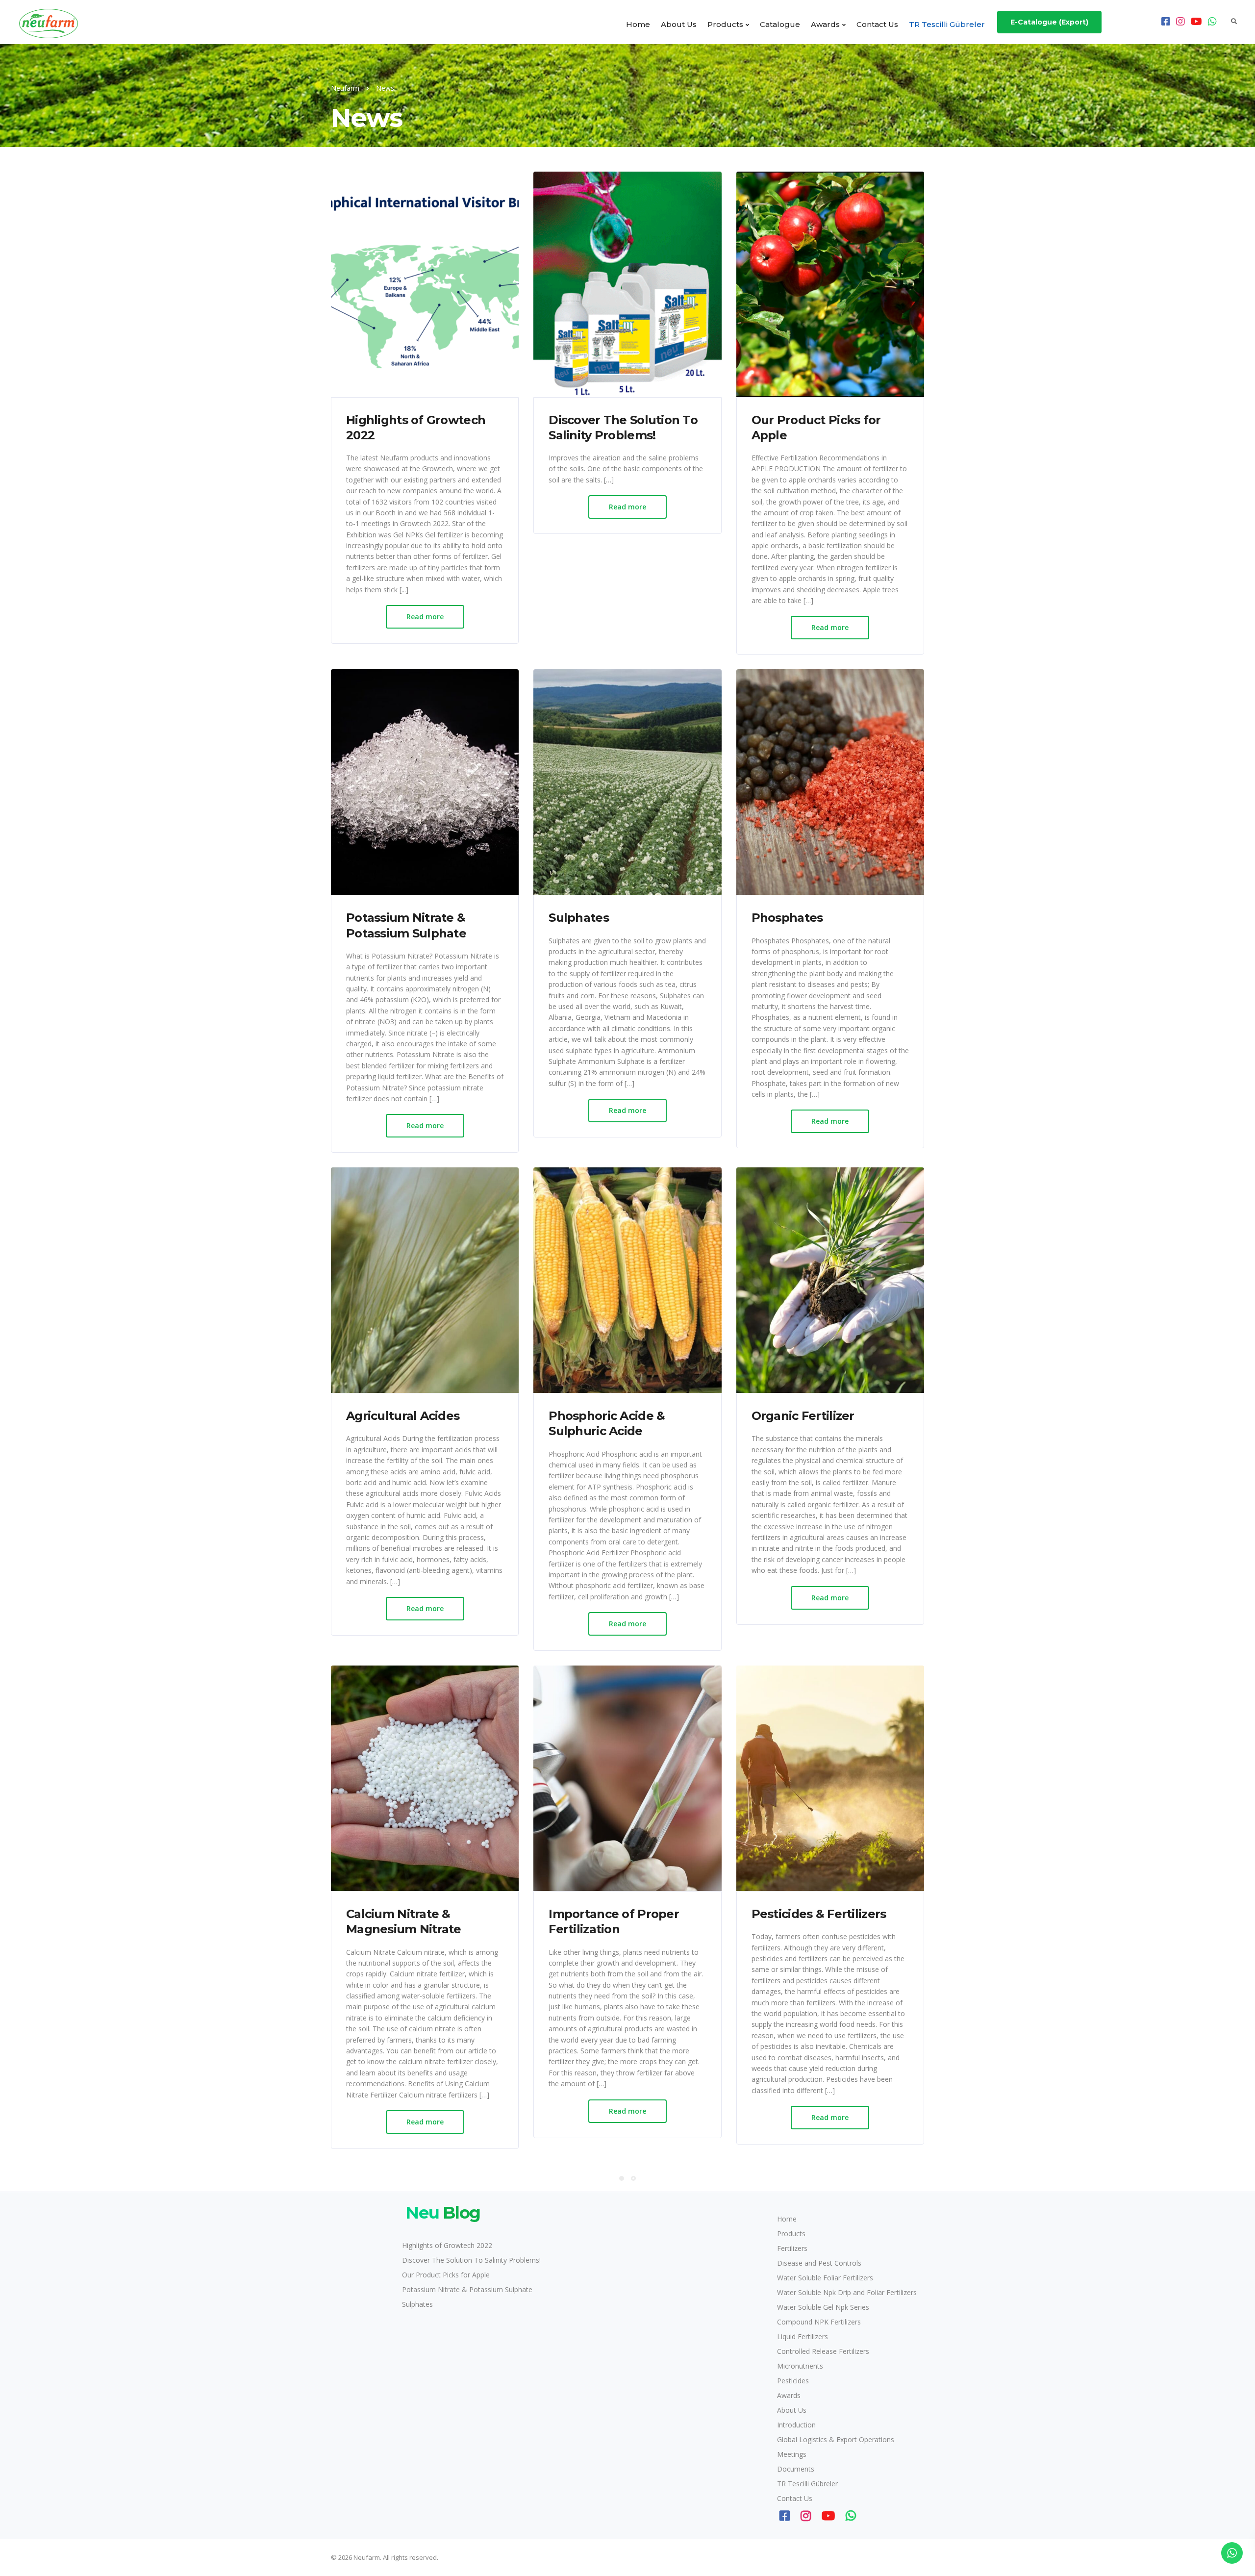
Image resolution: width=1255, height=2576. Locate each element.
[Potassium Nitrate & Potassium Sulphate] (425, 782)
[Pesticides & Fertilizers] (830, 1778)
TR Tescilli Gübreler (947, 24)
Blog (443, 2213)
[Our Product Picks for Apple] (830, 284)
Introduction (796, 2425)
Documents (796, 2469)
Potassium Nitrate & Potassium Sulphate (467, 2289)
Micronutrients (800, 2366)
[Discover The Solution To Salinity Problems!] (627, 284)
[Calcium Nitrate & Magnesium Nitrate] (425, 1778)
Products (725, 24)
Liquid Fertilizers (803, 2336)
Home (638, 24)
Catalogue (780, 24)
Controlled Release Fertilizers (823, 2351)
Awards (825, 24)
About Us (679, 24)
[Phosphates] (830, 782)
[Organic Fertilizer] (830, 1280)
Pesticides (793, 2381)
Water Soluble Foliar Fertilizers (825, 2278)
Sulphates (417, 2304)
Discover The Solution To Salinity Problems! (471, 2260)
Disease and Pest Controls (819, 2263)
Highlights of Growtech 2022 (447, 2245)
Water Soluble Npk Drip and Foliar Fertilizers (847, 2292)
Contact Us (877, 24)
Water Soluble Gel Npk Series (823, 2307)
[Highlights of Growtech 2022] (425, 284)
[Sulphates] (627, 782)
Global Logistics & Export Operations (836, 2439)
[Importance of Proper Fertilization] (627, 1778)
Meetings (792, 2454)
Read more (425, 617)
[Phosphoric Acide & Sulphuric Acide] (627, 1280)
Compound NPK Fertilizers (819, 2322)
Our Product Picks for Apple (446, 2275)
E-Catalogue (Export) (1049, 22)
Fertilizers (792, 2248)
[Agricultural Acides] (425, 1280)
